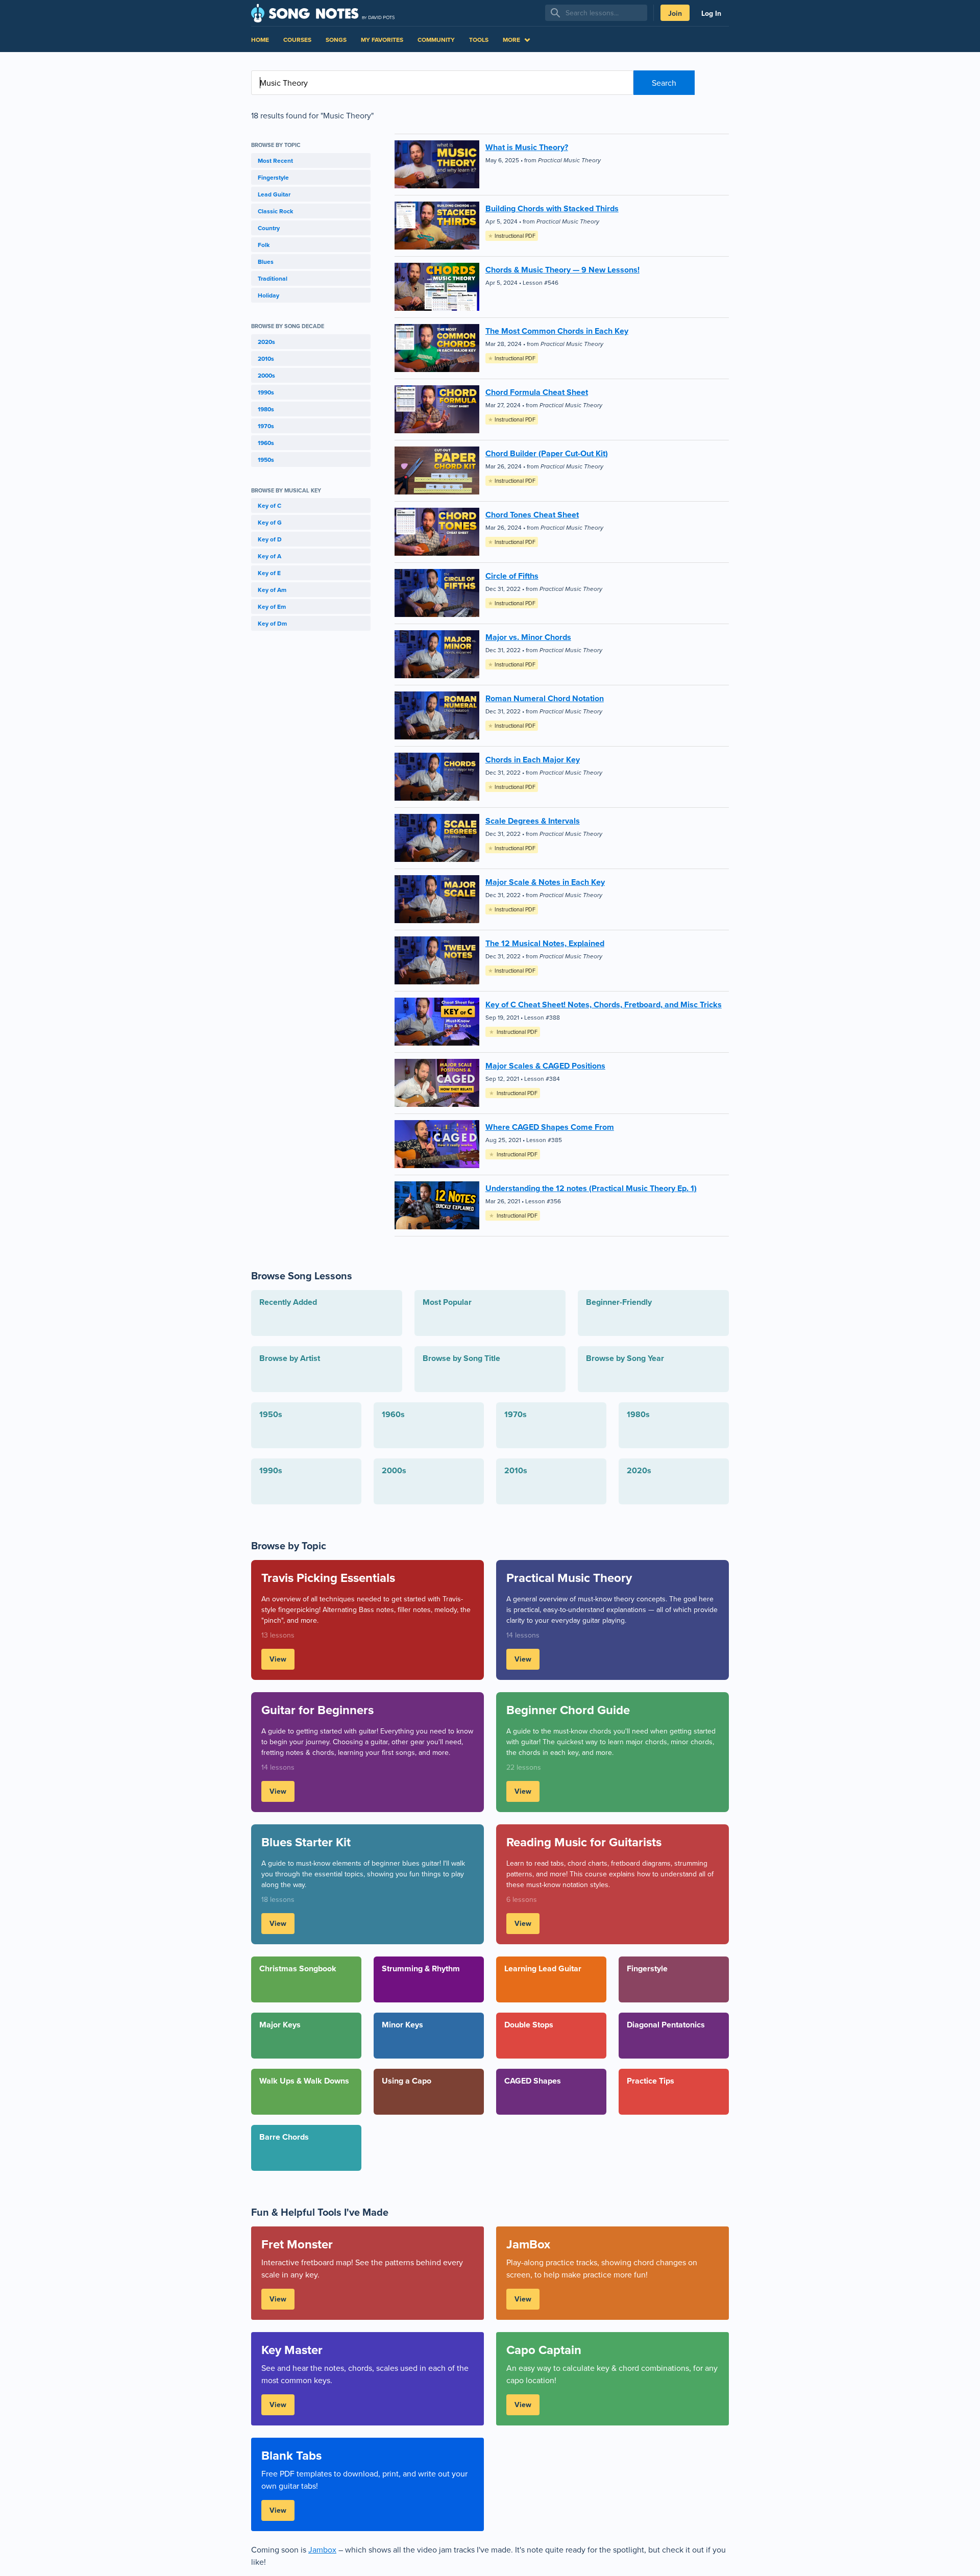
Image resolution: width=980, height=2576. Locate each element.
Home (260, 40)
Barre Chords (284, 2137)
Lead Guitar (274, 194)
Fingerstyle (273, 177)
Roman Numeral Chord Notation (545, 698)
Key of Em (272, 606)
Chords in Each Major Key (533, 760)
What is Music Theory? (527, 147)
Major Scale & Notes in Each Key (545, 882)
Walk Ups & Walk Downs (304, 2081)
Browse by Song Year (625, 1358)
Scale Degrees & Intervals (533, 821)
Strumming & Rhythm (421, 1968)
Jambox (322, 2549)
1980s (266, 409)
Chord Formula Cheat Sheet (537, 392)
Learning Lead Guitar (543, 1968)
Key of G (270, 522)
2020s (266, 342)
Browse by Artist (290, 1358)
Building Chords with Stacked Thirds (552, 208)
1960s (266, 443)
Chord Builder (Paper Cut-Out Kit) (547, 453)
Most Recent (275, 160)
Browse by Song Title (461, 1358)
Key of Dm (272, 623)
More (511, 40)
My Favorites (382, 40)
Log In (711, 13)
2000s (266, 375)
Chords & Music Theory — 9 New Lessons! (562, 270)
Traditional (273, 278)
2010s (266, 358)
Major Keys (280, 2025)
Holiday (268, 295)
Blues (266, 262)
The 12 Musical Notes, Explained (545, 943)
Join (675, 13)
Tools (479, 40)
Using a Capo (407, 2081)
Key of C (269, 505)
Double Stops (529, 2025)
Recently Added (288, 1302)
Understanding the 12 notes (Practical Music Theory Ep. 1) (591, 1188)
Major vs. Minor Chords (528, 637)
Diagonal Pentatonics (666, 2025)
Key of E (269, 573)
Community (436, 40)
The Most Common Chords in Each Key (557, 331)
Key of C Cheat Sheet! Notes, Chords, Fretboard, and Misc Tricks (604, 1005)
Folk (264, 245)
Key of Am (272, 590)
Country (269, 228)
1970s (266, 426)
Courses (297, 40)
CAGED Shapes (533, 2081)
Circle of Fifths (512, 576)
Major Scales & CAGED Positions (545, 1066)
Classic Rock (275, 211)
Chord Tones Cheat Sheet (532, 515)
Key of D (270, 539)
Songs (336, 40)
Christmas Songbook (298, 1968)
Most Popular (447, 1302)
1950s (266, 460)
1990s (266, 392)
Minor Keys (402, 2025)
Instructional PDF (512, 236)
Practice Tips (651, 2081)
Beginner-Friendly (619, 1302)
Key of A (269, 556)
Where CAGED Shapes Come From (550, 1127)
